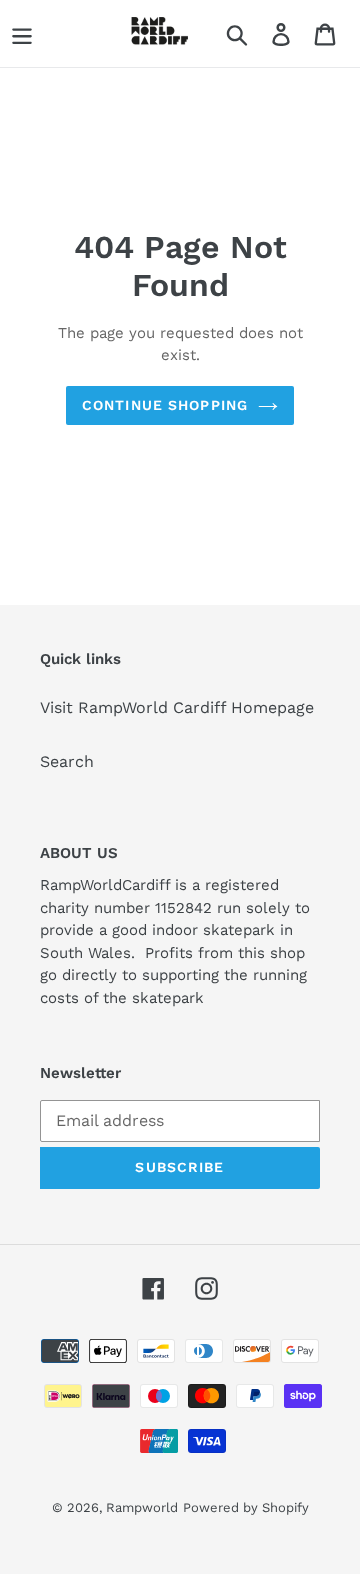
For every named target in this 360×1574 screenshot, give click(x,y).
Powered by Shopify (246, 1507)
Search (67, 761)
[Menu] (22, 33)
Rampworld (142, 1507)
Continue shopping (165, 405)
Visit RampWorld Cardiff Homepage (177, 707)
